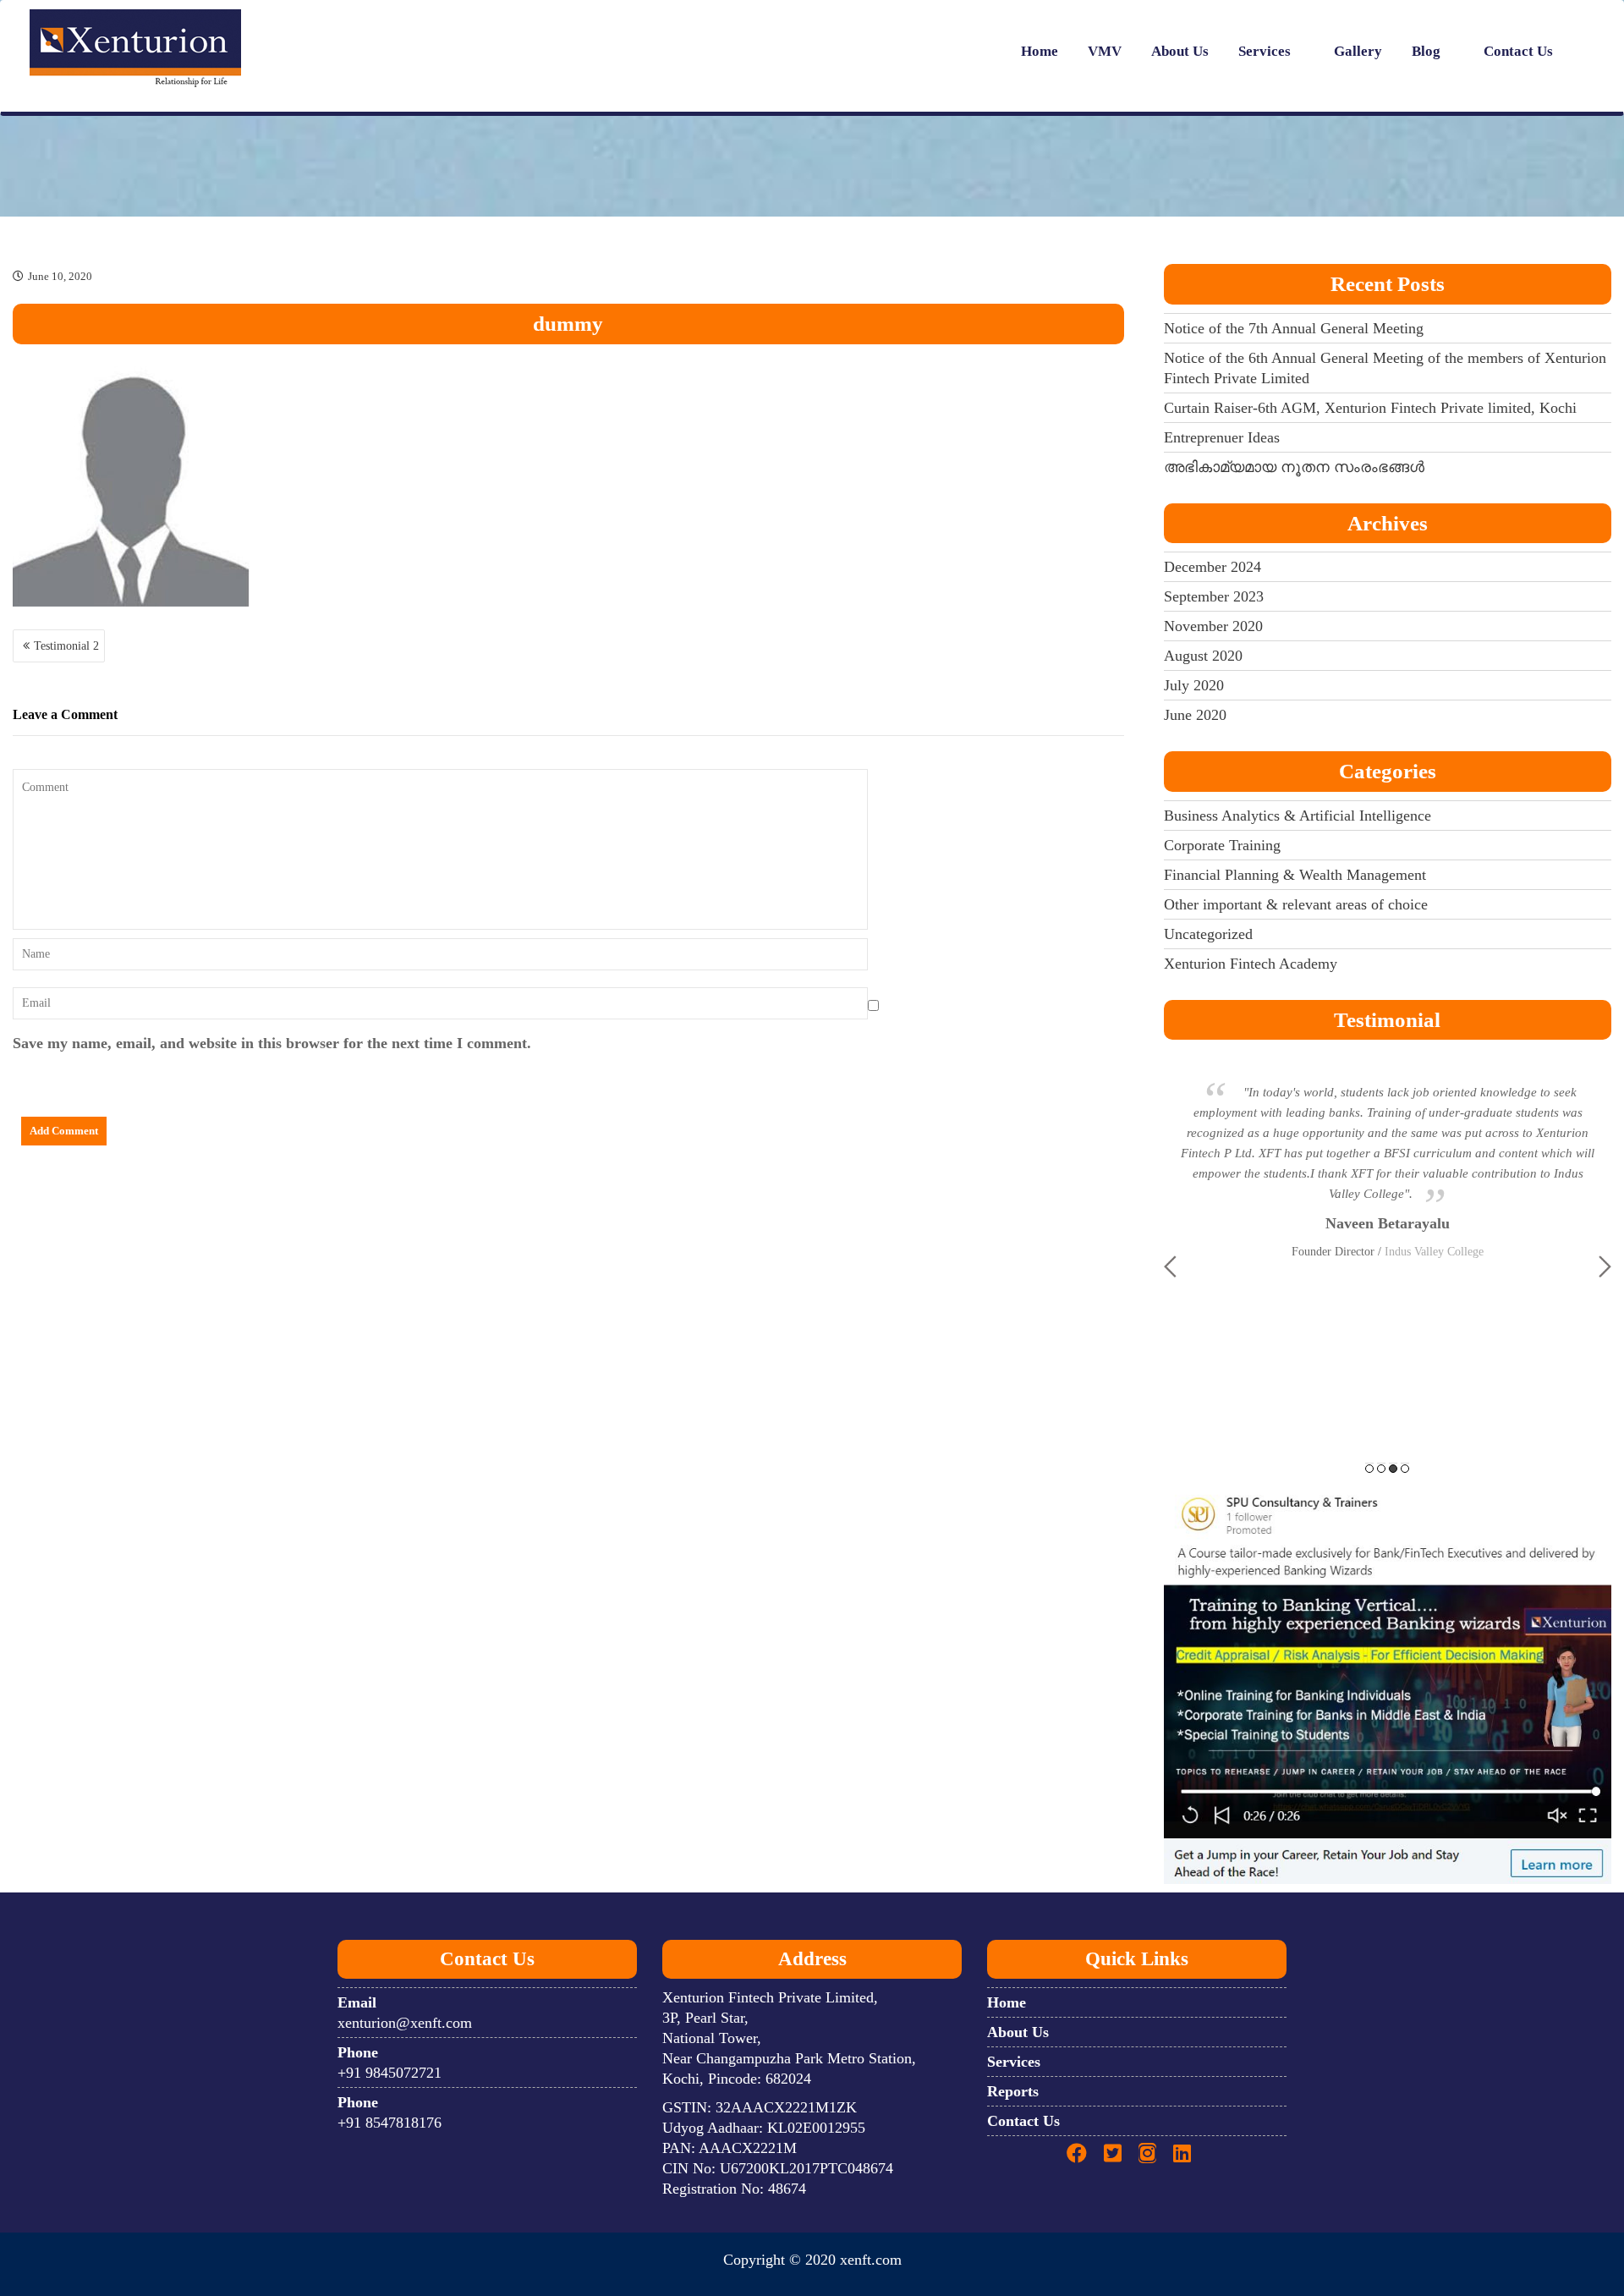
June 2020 (1195, 715)
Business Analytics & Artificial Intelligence (1298, 816)
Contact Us (1518, 51)
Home (1040, 51)
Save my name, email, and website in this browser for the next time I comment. (272, 1043)
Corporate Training (1222, 845)
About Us (1180, 51)
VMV (1105, 51)
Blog (1426, 51)
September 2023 (1214, 596)
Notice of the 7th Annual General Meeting (1294, 328)
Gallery (1358, 51)
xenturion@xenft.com (405, 2023)
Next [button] (1605, 1266)
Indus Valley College (1434, 1252)
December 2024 (1213, 567)
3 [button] (1393, 1469)
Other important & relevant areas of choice (1296, 904)
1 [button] (1369, 1469)
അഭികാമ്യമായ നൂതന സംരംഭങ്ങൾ (1294, 467)
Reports (1013, 2091)
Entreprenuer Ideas (1222, 437)
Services (1265, 51)
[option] (1388, 1162)
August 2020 (1203, 656)
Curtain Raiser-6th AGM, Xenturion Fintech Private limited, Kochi (1370, 408)
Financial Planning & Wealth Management (1295, 875)
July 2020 (1194, 685)
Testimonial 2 (66, 646)
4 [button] (1405, 1469)
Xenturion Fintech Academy (1251, 964)
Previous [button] (1170, 1266)
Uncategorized (1208, 934)
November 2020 (1213, 626)
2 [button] (1381, 1469)
